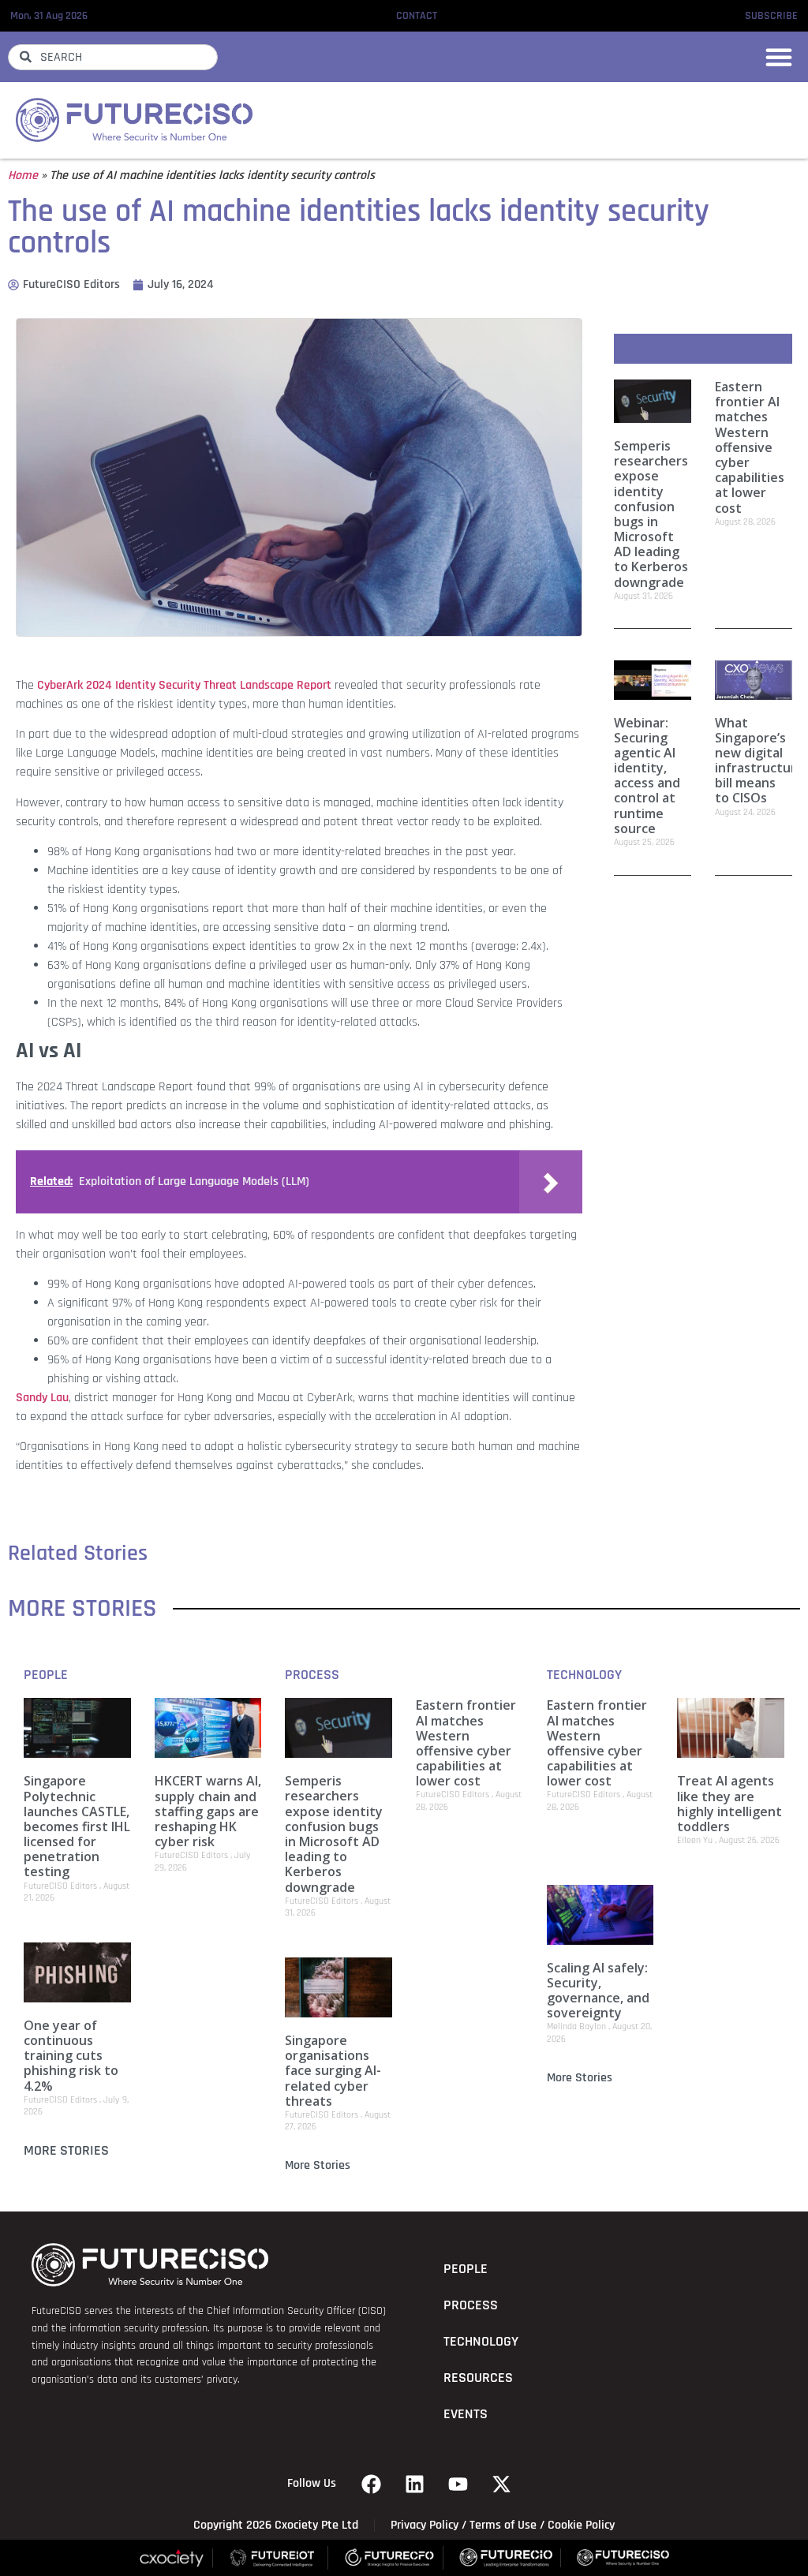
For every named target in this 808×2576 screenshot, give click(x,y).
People (46, 1675)
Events (466, 2414)
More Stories (66, 2151)
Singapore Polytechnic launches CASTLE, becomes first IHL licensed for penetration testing (77, 1826)
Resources (478, 2378)
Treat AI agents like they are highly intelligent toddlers (729, 1804)
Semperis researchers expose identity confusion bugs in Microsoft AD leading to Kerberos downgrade (651, 514)
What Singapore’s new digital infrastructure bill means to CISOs (759, 761)
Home (23, 176)
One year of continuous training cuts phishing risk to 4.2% (71, 2056)
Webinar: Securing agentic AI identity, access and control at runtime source (647, 776)
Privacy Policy (425, 2525)
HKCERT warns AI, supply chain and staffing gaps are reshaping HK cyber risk (208, 1811)
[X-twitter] (502, 2484)
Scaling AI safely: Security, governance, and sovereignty (598, 1991)
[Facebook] (372, 2484)
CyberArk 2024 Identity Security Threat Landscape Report (184, 685)
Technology (584, 1675)
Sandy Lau (42, 1398)
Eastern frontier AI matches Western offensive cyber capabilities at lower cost (750, 447)
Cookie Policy (581, 2525)
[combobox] (113, 57)
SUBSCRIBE (771, 16)
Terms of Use (503, 2525)
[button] (779, 57)
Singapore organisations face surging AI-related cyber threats (333, 2071)
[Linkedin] (415, 2484)
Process (312, 1675)
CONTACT (417, 16)
